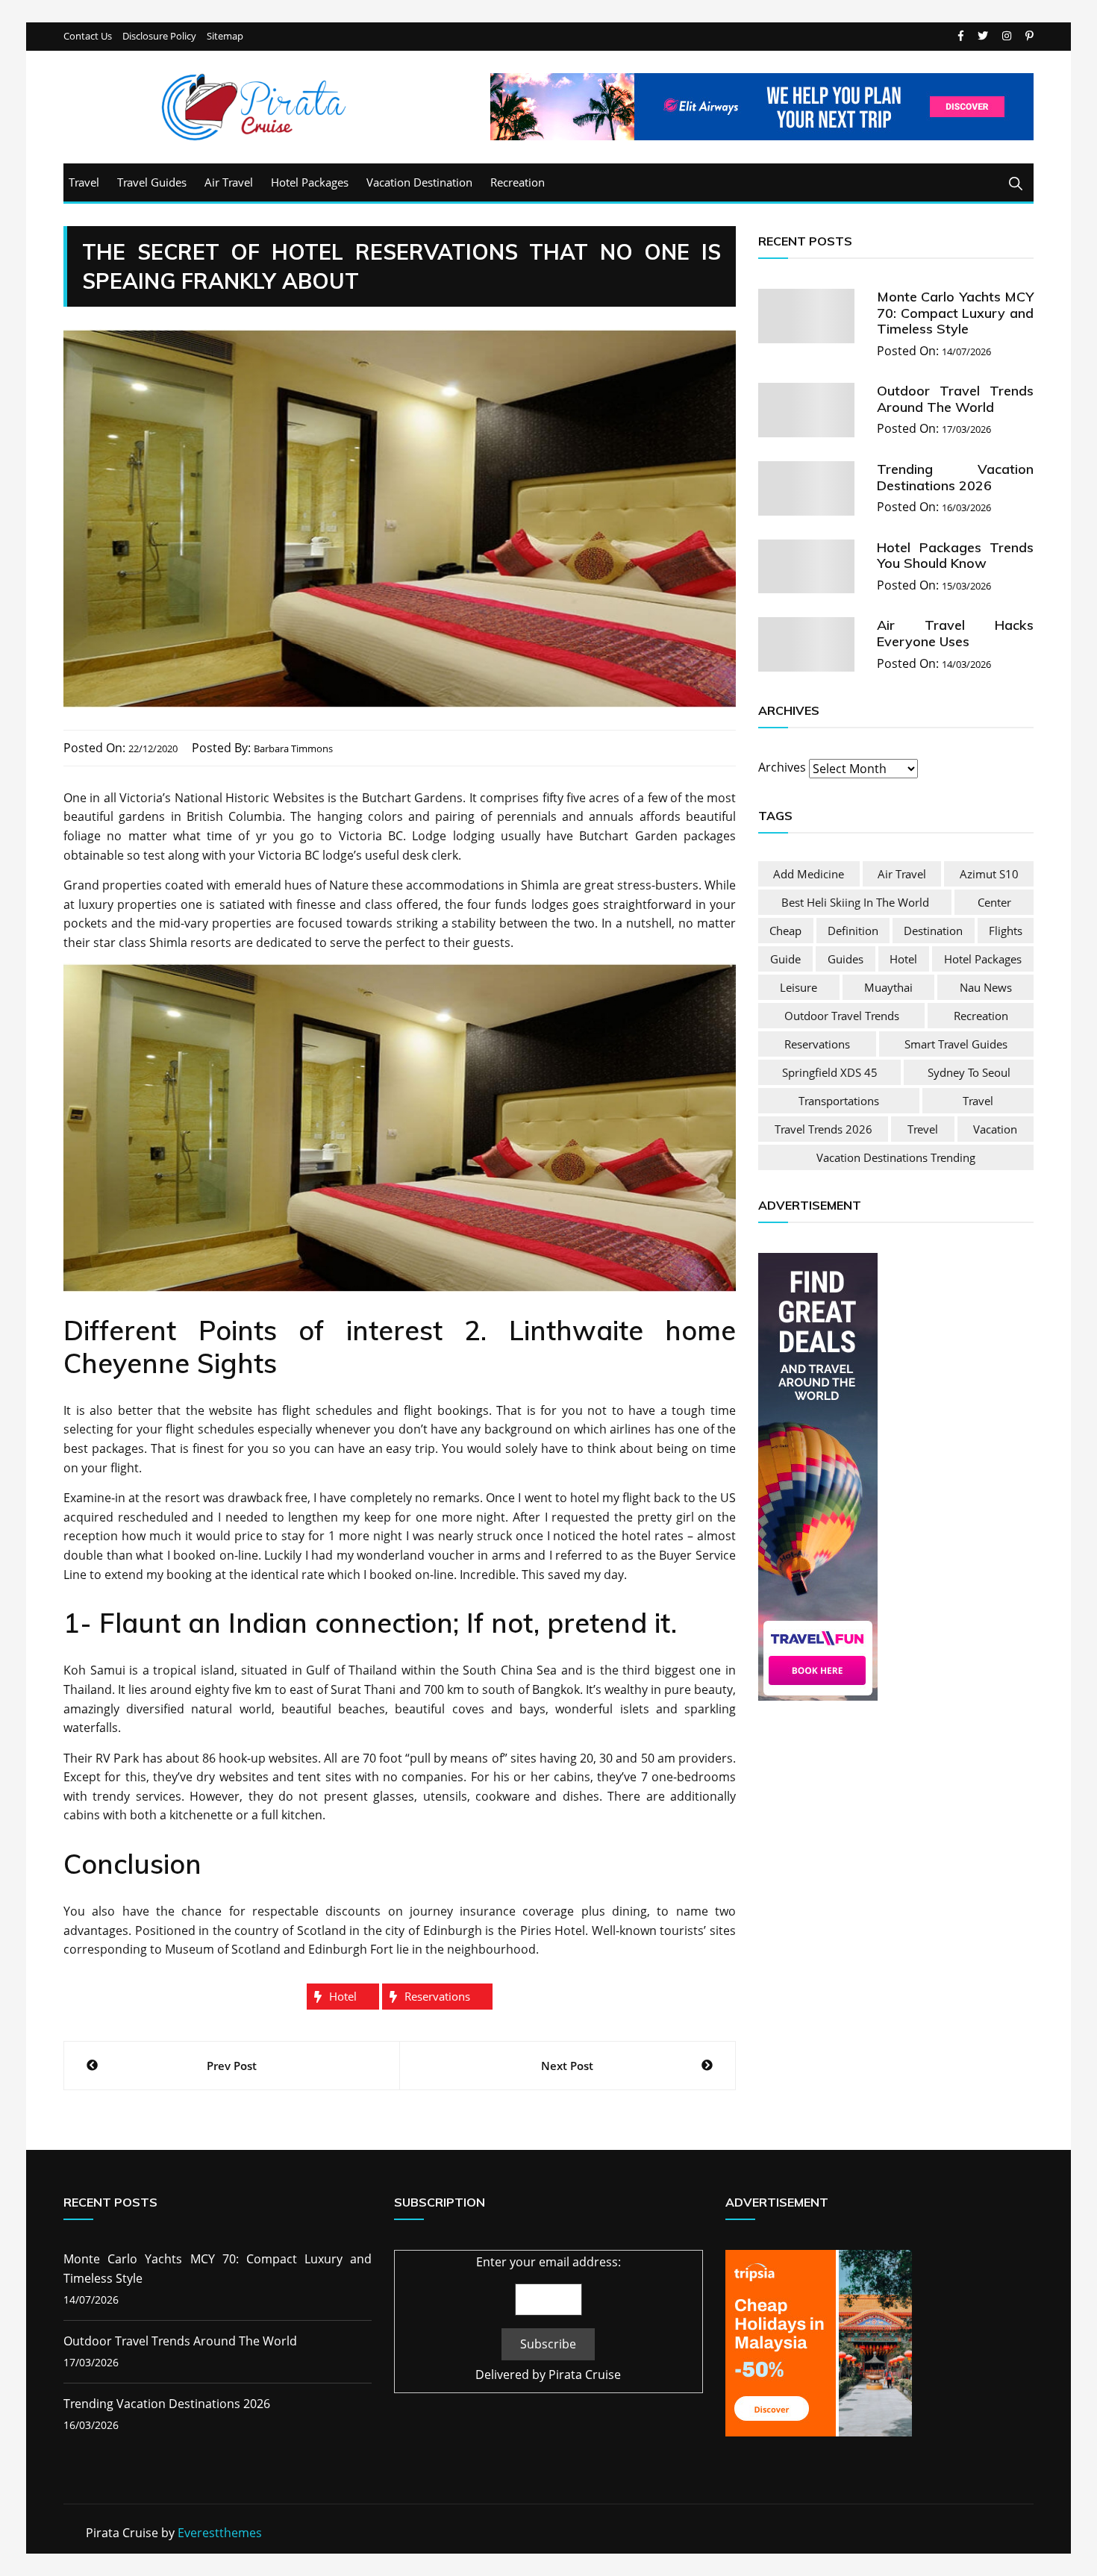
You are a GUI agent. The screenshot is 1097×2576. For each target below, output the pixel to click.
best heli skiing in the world (855, 902)
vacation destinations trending (896, 1157)
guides (846, 959)
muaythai (888, 987)
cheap (785, 931)
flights (1006, 931)
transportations (839, 1101)
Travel (84, 182)
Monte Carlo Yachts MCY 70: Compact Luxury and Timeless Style (955, 313)
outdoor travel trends (842, 1016)
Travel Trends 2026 (823, 1129)
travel (978, 1101)
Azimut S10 (989, 874)
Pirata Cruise (585, 2375)
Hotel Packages (310, 182)
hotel (343, 1996)
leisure (798, 987)
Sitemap (225, 36)
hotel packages (983, 959)
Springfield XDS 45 (830, 1072)
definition (853, 931)
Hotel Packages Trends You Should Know (955, 556)
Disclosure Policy (159, 36)
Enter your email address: (548, 2262)
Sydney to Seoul (969, 1072)
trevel (923, 1129)
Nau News (986, 987)
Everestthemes (220, 2533)
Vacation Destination (419, 182)
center (994, 902)
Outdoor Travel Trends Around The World (955, 399)
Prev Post (232, 2066)
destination (933, 931)
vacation (995, 1129)
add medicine (809, 874)
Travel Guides (152, 182)
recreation (981, 1016)
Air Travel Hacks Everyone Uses (955, 633)
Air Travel (229, 182)
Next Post (567, 2066)
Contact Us (88, 36)
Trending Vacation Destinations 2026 (955, 477)
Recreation (518, 182)
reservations (437, 1996)
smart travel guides (956, 1044)
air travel (902, 874)
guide (785, 959)
